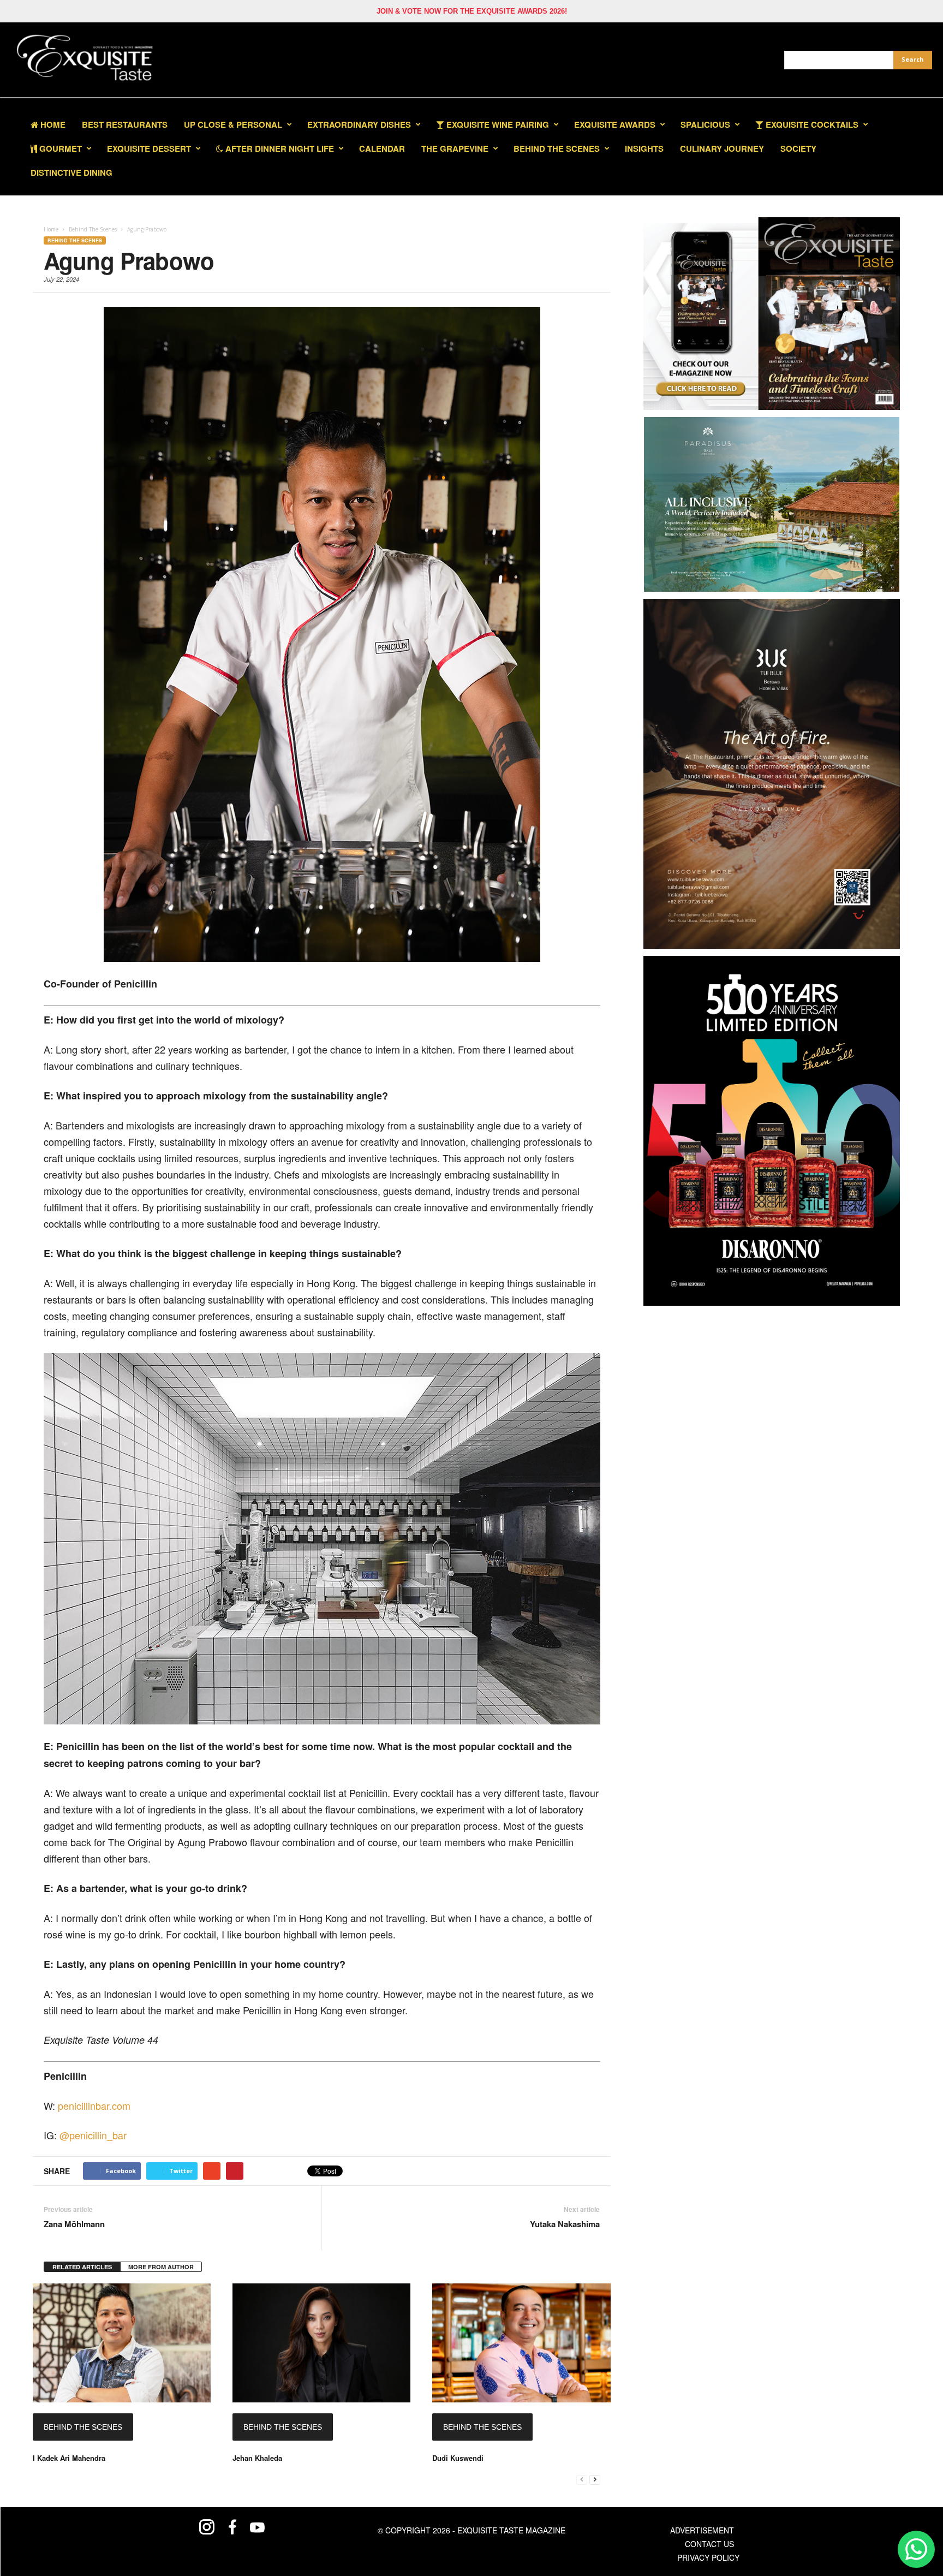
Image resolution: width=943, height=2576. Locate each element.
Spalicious (705, 124)
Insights (644, 148)
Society (798, 148)
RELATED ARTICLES (82, 2267)
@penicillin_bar (93, 2135)
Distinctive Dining (71, 172)
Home (52, 124)
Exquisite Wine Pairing (497, 124)
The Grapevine (455, 148)
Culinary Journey (722, 148)
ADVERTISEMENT (702, 2530)
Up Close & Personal (233, 124)
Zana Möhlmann (74, 2224)
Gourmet (59, 148)
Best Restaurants (125, 124)
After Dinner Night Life (279, 148)
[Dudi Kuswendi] (521, 2343)
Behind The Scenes (557, 148)
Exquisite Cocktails (811, 124)
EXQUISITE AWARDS (615, 124)
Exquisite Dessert (149, 148)
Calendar (382, 148)
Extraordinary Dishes (359, 124)
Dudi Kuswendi (458, 2458)
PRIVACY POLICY (708, 2557)
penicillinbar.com (94, 2105)
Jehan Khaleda (257, 2458)
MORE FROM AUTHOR (161, 2267)
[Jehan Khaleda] (321, 2343)
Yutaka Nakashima (565, 2224)
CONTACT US (709, 2544)
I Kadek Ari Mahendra (69, 2458)
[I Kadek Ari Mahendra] (122, 2343)
